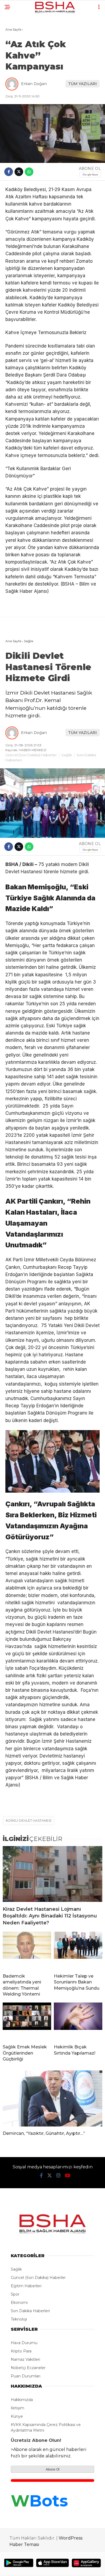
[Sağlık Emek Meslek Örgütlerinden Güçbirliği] (27, 2021)
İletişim (17, 2408)
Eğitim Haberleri (26, 2286)
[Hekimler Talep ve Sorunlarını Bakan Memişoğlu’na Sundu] (78, 1950)
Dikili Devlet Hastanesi (30, 1820)
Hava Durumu (24, 2343)
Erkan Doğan (34, 84)
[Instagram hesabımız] (58, 2176)
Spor (15, 2294)
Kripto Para (21, 2351)
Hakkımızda (22, 2400)
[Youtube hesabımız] (68, 2176)
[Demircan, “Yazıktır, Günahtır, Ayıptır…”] (52, 2098)
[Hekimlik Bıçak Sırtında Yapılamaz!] (78, 2021)
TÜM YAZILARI (83, 84)
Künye (17, 2416)
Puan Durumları (26, 2376)
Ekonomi (19, 2303)
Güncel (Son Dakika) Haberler (31, 755)
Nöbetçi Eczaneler (28, 2368)
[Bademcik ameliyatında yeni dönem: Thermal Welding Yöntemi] (27, 1950)
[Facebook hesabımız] (41, 2176)
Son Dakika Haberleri (30, 2311)
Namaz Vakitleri (25, 2359)
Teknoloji (19, 2319)
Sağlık (67, 755)
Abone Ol (53, 2469)
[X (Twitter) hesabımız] (50, 2176)
